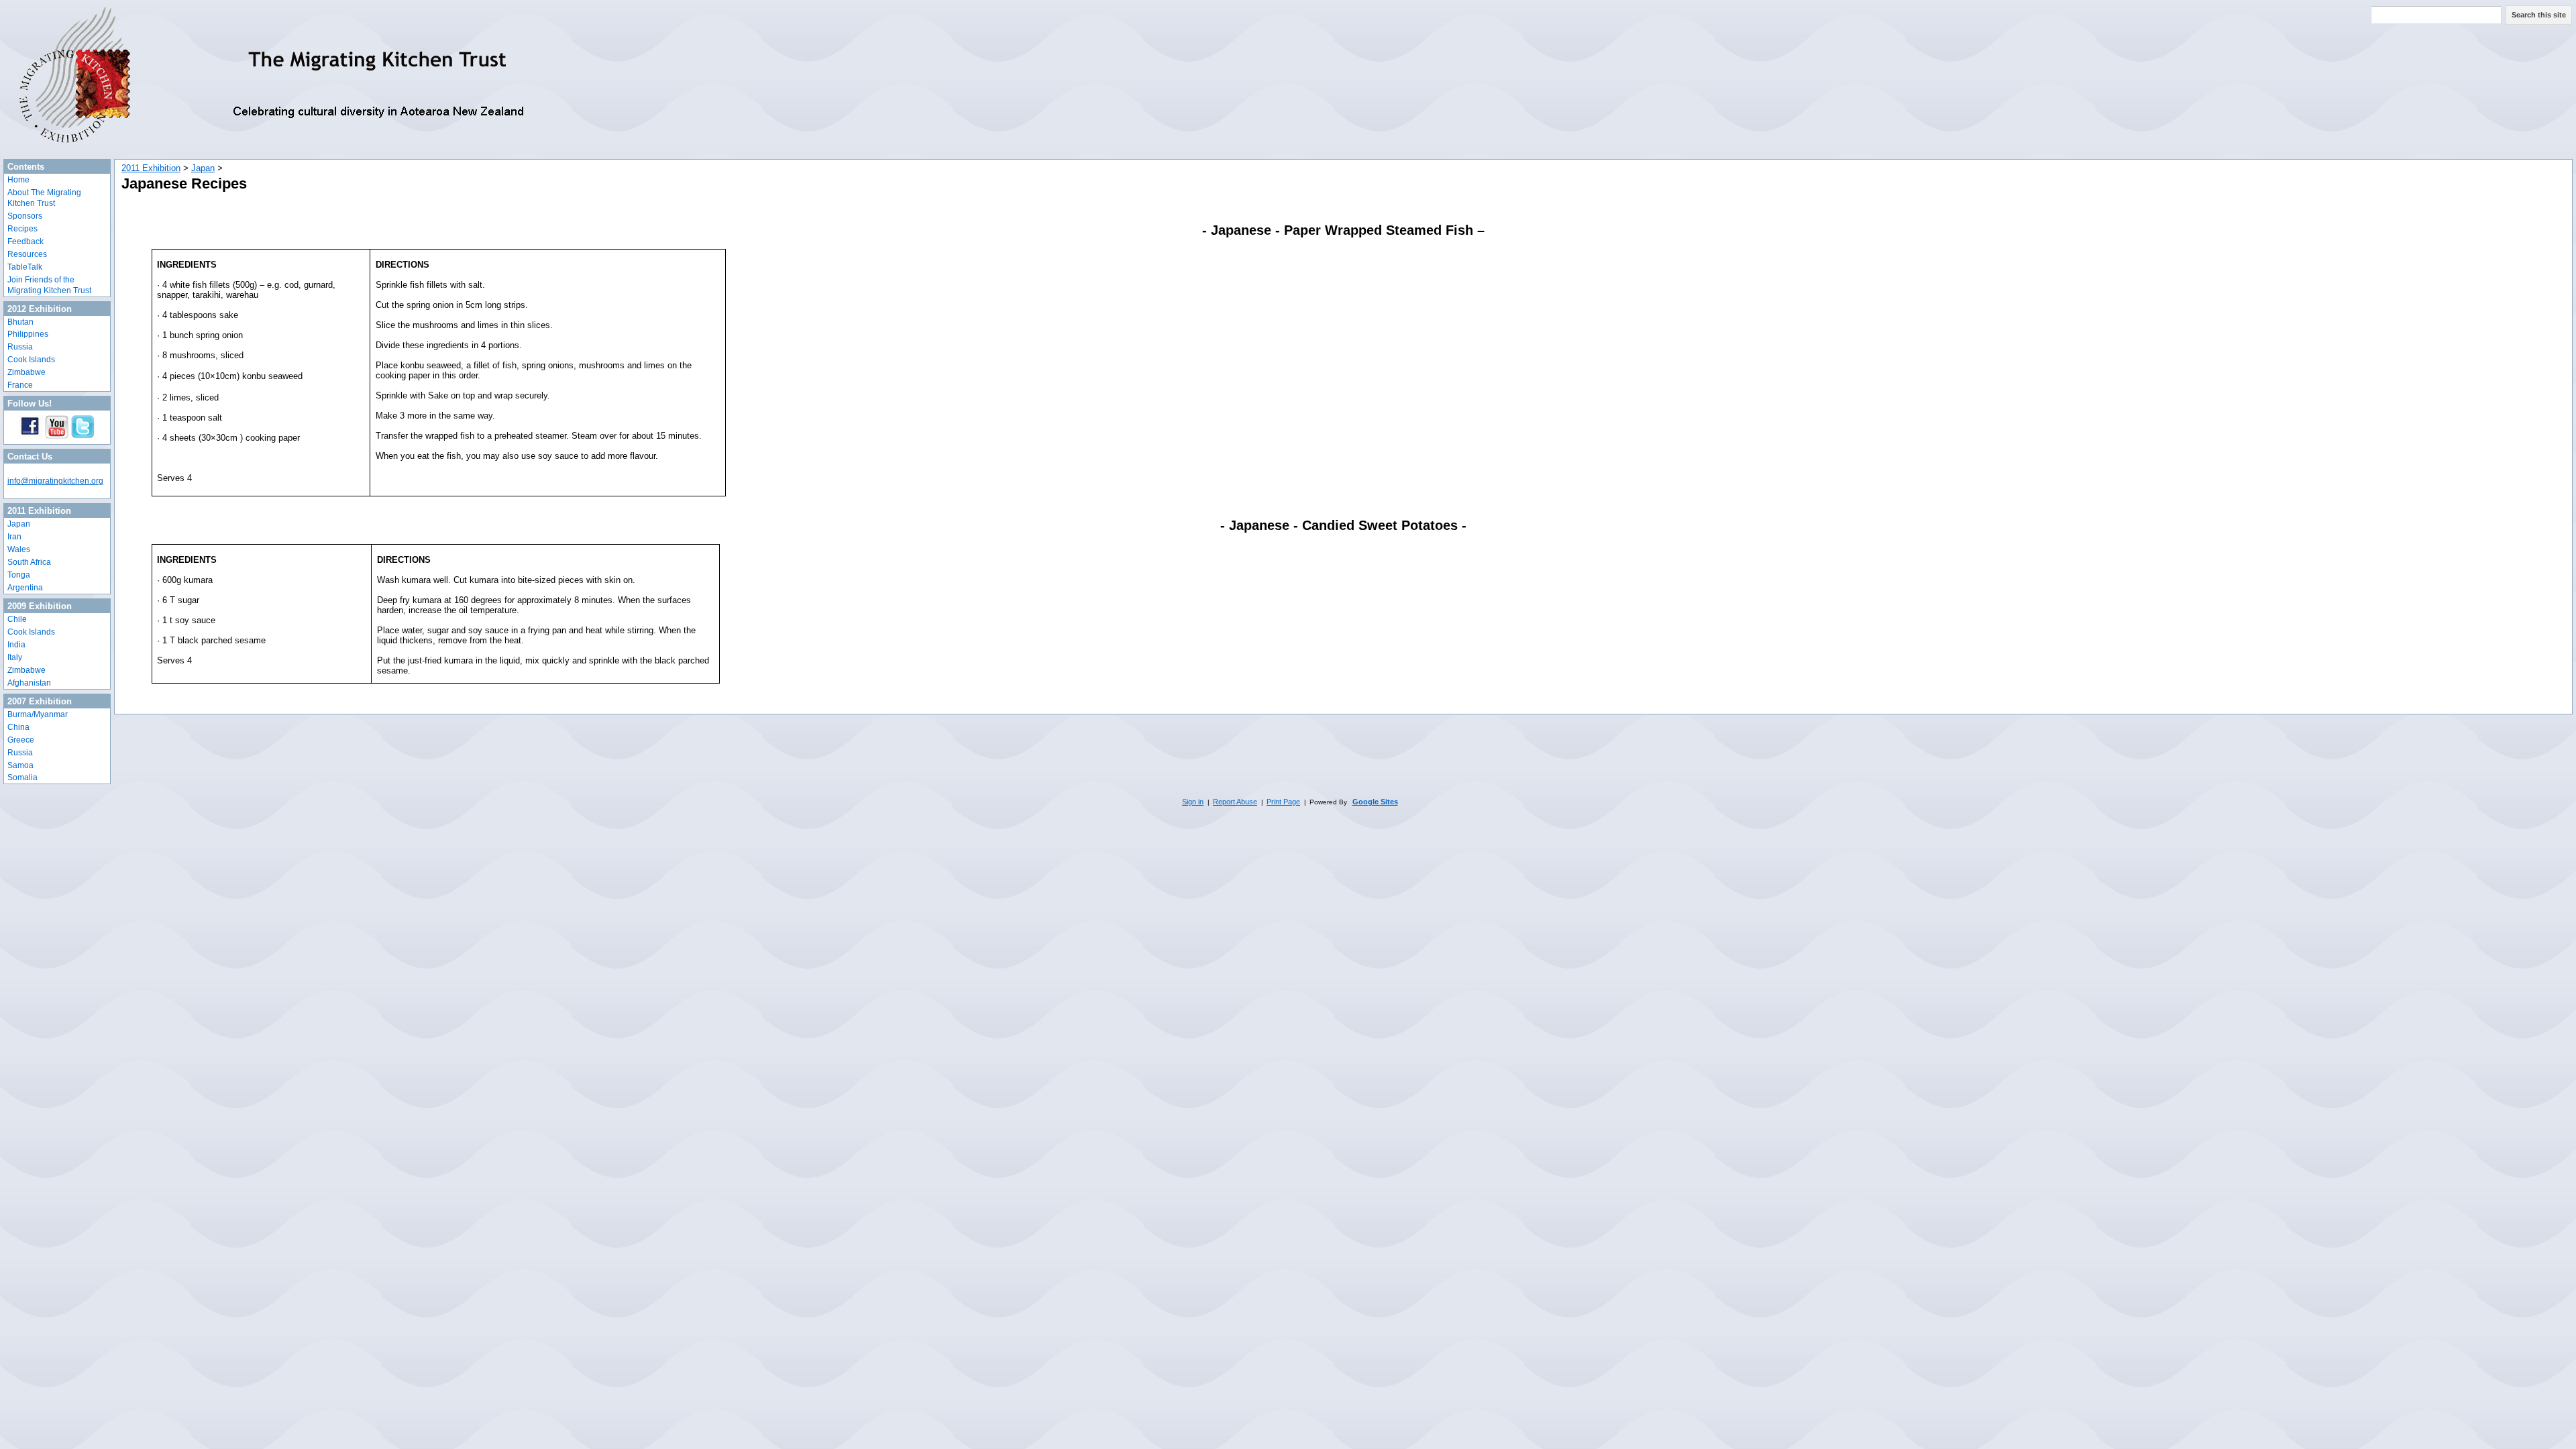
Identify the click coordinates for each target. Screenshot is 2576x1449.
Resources (27, 254)
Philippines (28, 334)
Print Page (1283, 802)
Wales (19, 549)
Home (18, 180)
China (18, 727)
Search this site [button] (2539, 15)
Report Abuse (1235, 802)
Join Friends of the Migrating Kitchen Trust (49, 285)
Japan (19, 524)
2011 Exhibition (151, 168)
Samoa (20, 765)
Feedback (25, 241)
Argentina (25, 588)
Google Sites (1375, 802)
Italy (15, 657)
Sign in (1193, 802)
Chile (17, 619)
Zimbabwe (26, 372)
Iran (14, 537)
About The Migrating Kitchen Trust (44, 198)
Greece (21, 740)
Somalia (22, 777)
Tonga (19, 575)
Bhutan (20, 322)
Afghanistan (29, 683)
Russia (20, 347)
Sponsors (25, 216)
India (16, 645)
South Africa (29, 562)
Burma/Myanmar (38, 714)
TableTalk (25, 267)
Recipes (22, 229)
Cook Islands (31, 360)
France (20, 385)
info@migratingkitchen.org (55, 481)
